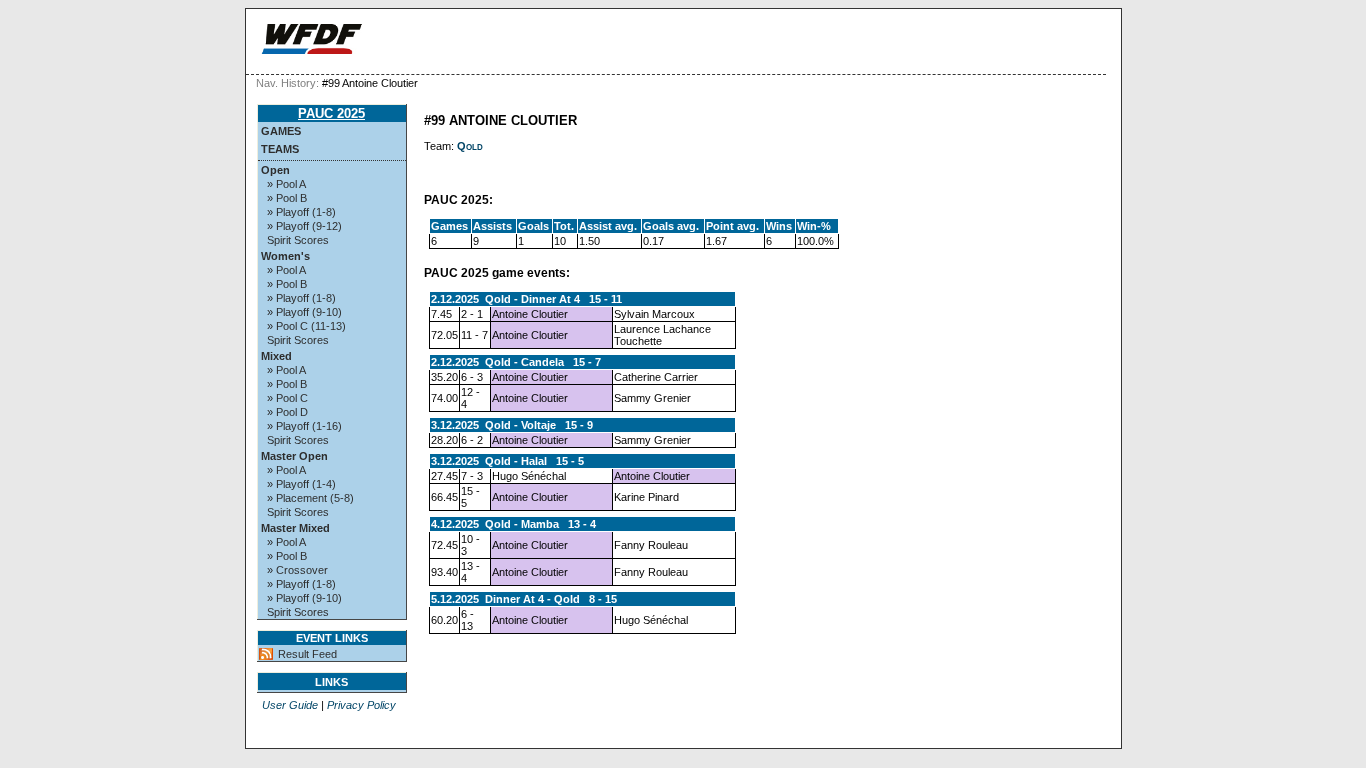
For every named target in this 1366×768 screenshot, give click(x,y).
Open (275, 170)
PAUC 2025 (331, 113)
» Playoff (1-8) (301, 212)
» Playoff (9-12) (304, 226)
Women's (285, 256)
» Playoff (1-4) (301, 484)
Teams (280, 149)
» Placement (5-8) (310, 498)
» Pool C (287, 398)
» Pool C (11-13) (306, 326)
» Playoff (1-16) (304, 426)
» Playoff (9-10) (304, 312)
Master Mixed (295, 528)
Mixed (276, 356)
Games (281, 131)
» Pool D (287, 412)
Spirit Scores (298, 240)
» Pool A (286, 184)
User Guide (290, 705)
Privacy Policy (361, 705)
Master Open (294, 456)
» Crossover (297, 570)
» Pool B (287, 198)
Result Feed (307, 654)
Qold (470, 146)
